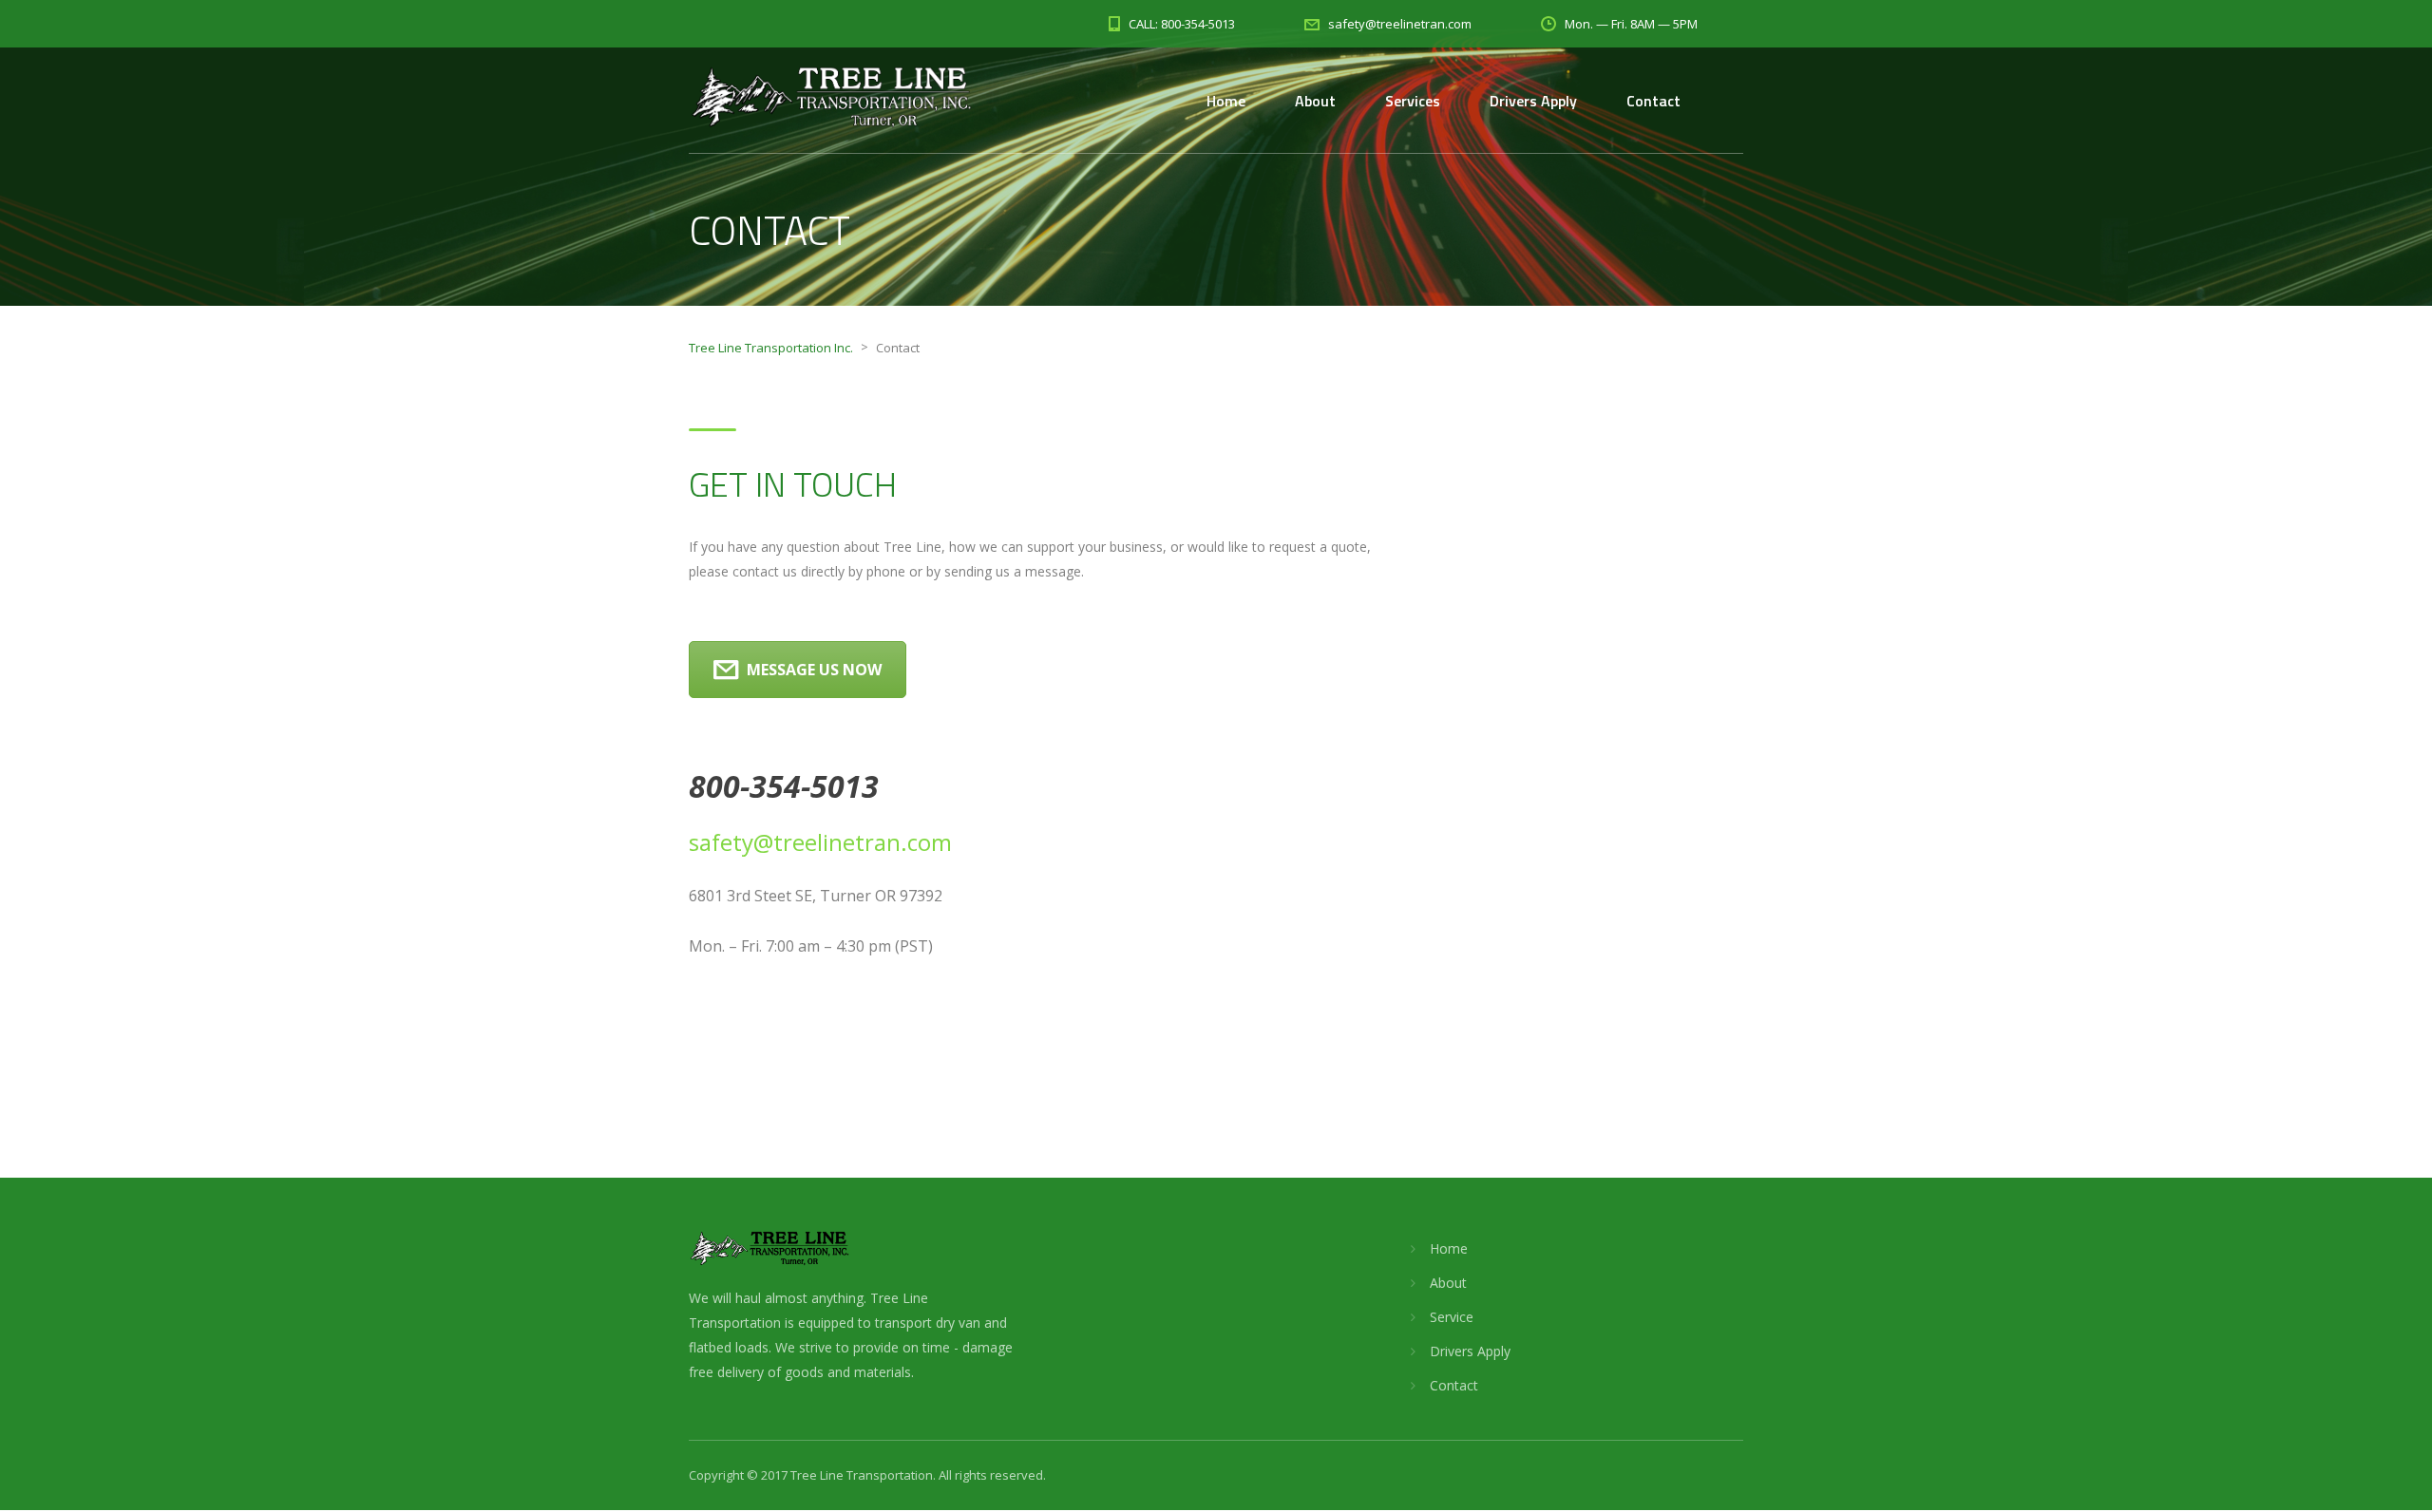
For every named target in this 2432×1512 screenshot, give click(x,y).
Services (1413, 101)
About (1315, 101)
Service (1452, 1317)
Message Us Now (814, 670)
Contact (1653, 101)
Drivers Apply (1533, 101)
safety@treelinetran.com (820, 842)
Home (1226, 101)
